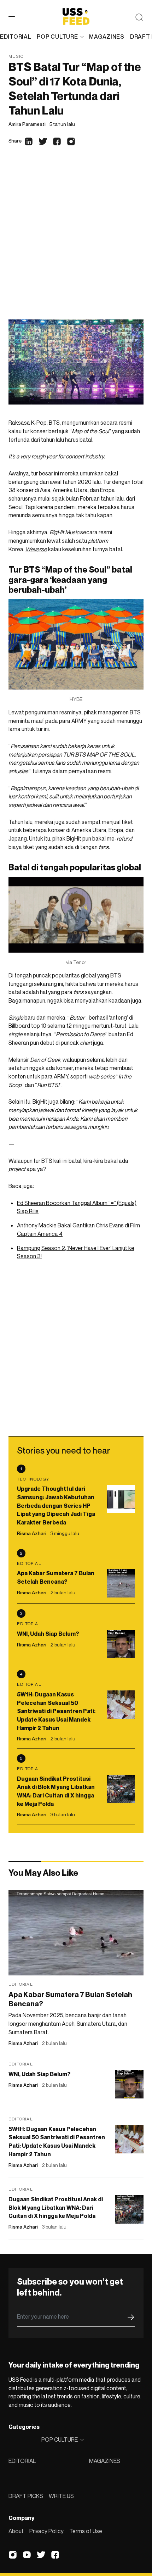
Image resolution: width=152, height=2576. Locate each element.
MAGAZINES (105, 2461)
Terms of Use (86, 2531)
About (16, 2531)
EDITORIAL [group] (16, 37)
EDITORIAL (22, 2461)
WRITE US (61, 2496)
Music (16, 56)
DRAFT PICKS (26, 2496)
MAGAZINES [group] (107, 37)
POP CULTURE (57, 37)
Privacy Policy (46, 2531)
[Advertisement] (76, 240)
